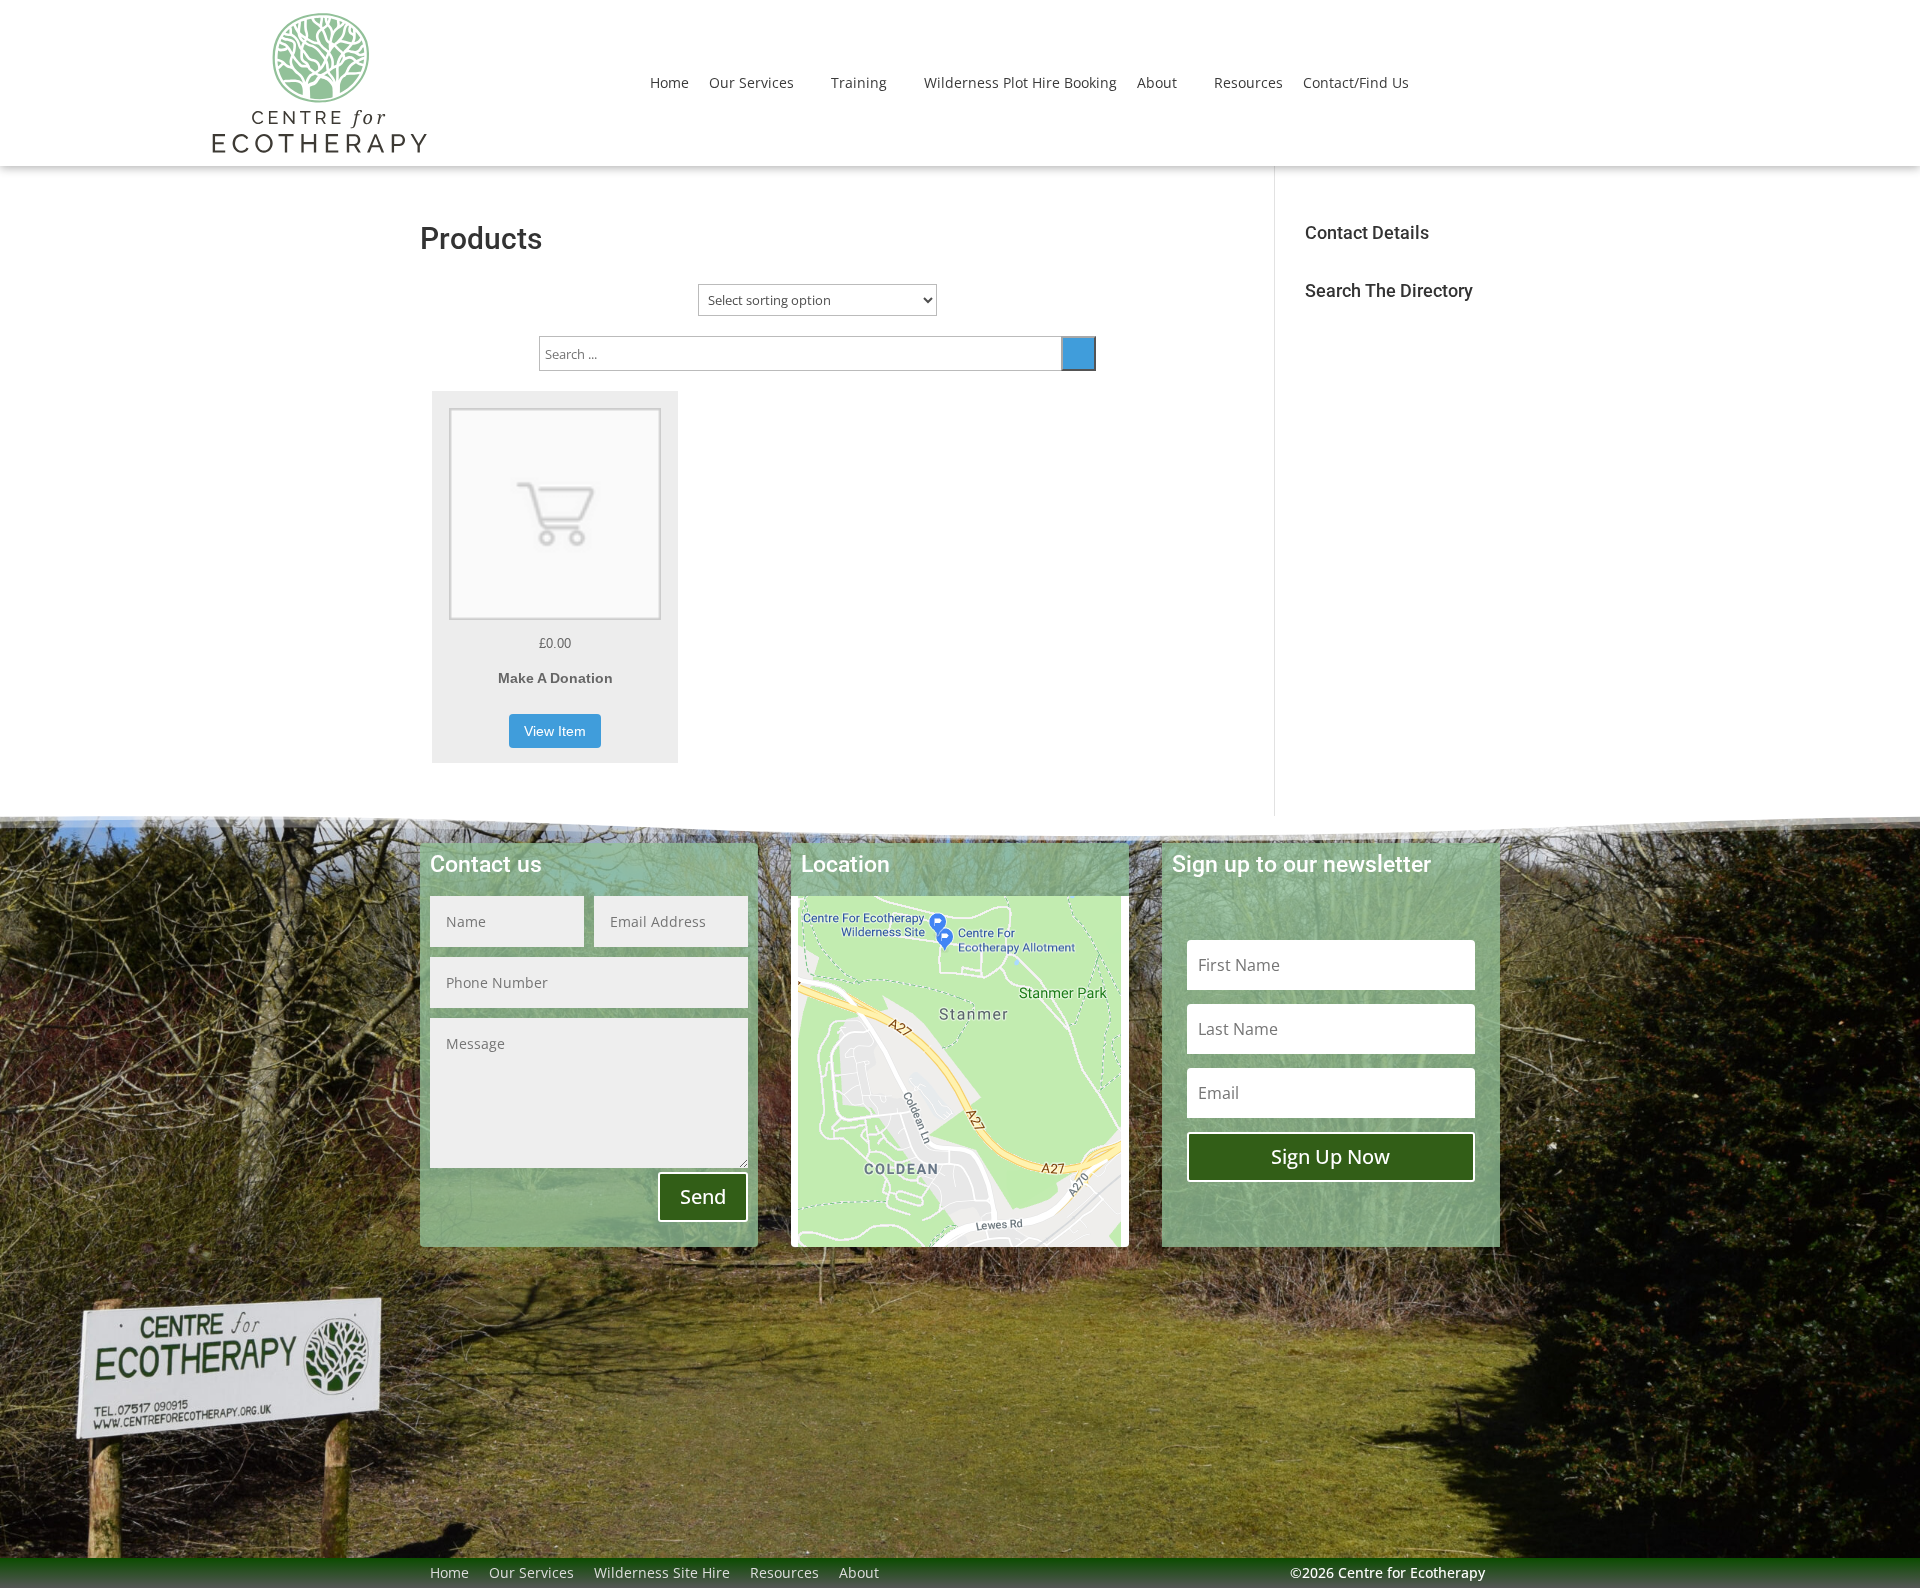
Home (669, 82)
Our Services (751, 82)
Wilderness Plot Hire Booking (1020, 82)
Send (703, 1196)
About (1157, 82)
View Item (555, 731)
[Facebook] (899, 1573)
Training (859, 82)
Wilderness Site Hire (662, 1572)
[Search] (1078, 353)
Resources (1248, 82)
